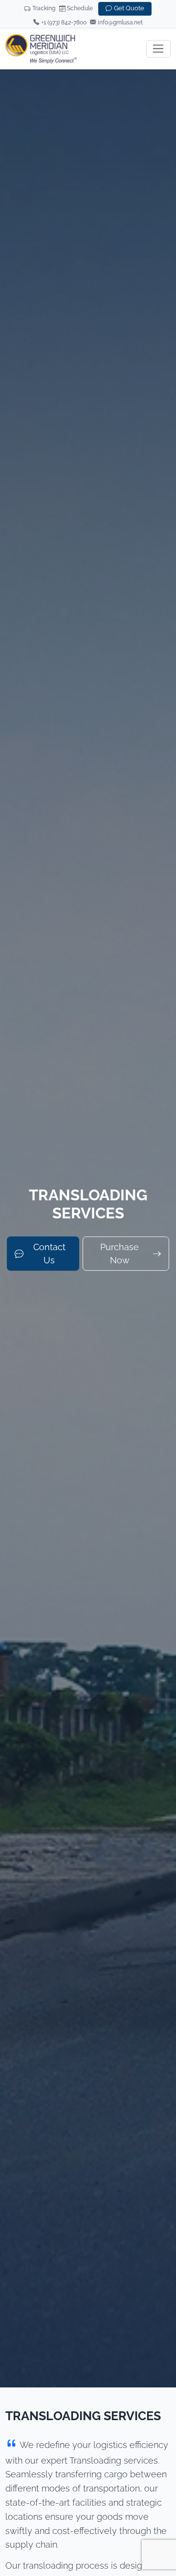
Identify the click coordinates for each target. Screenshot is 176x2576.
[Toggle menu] (159, 49)
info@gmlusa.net (120, 22)
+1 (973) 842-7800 (64, 22)
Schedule (80, 8)
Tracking (44, 8)
